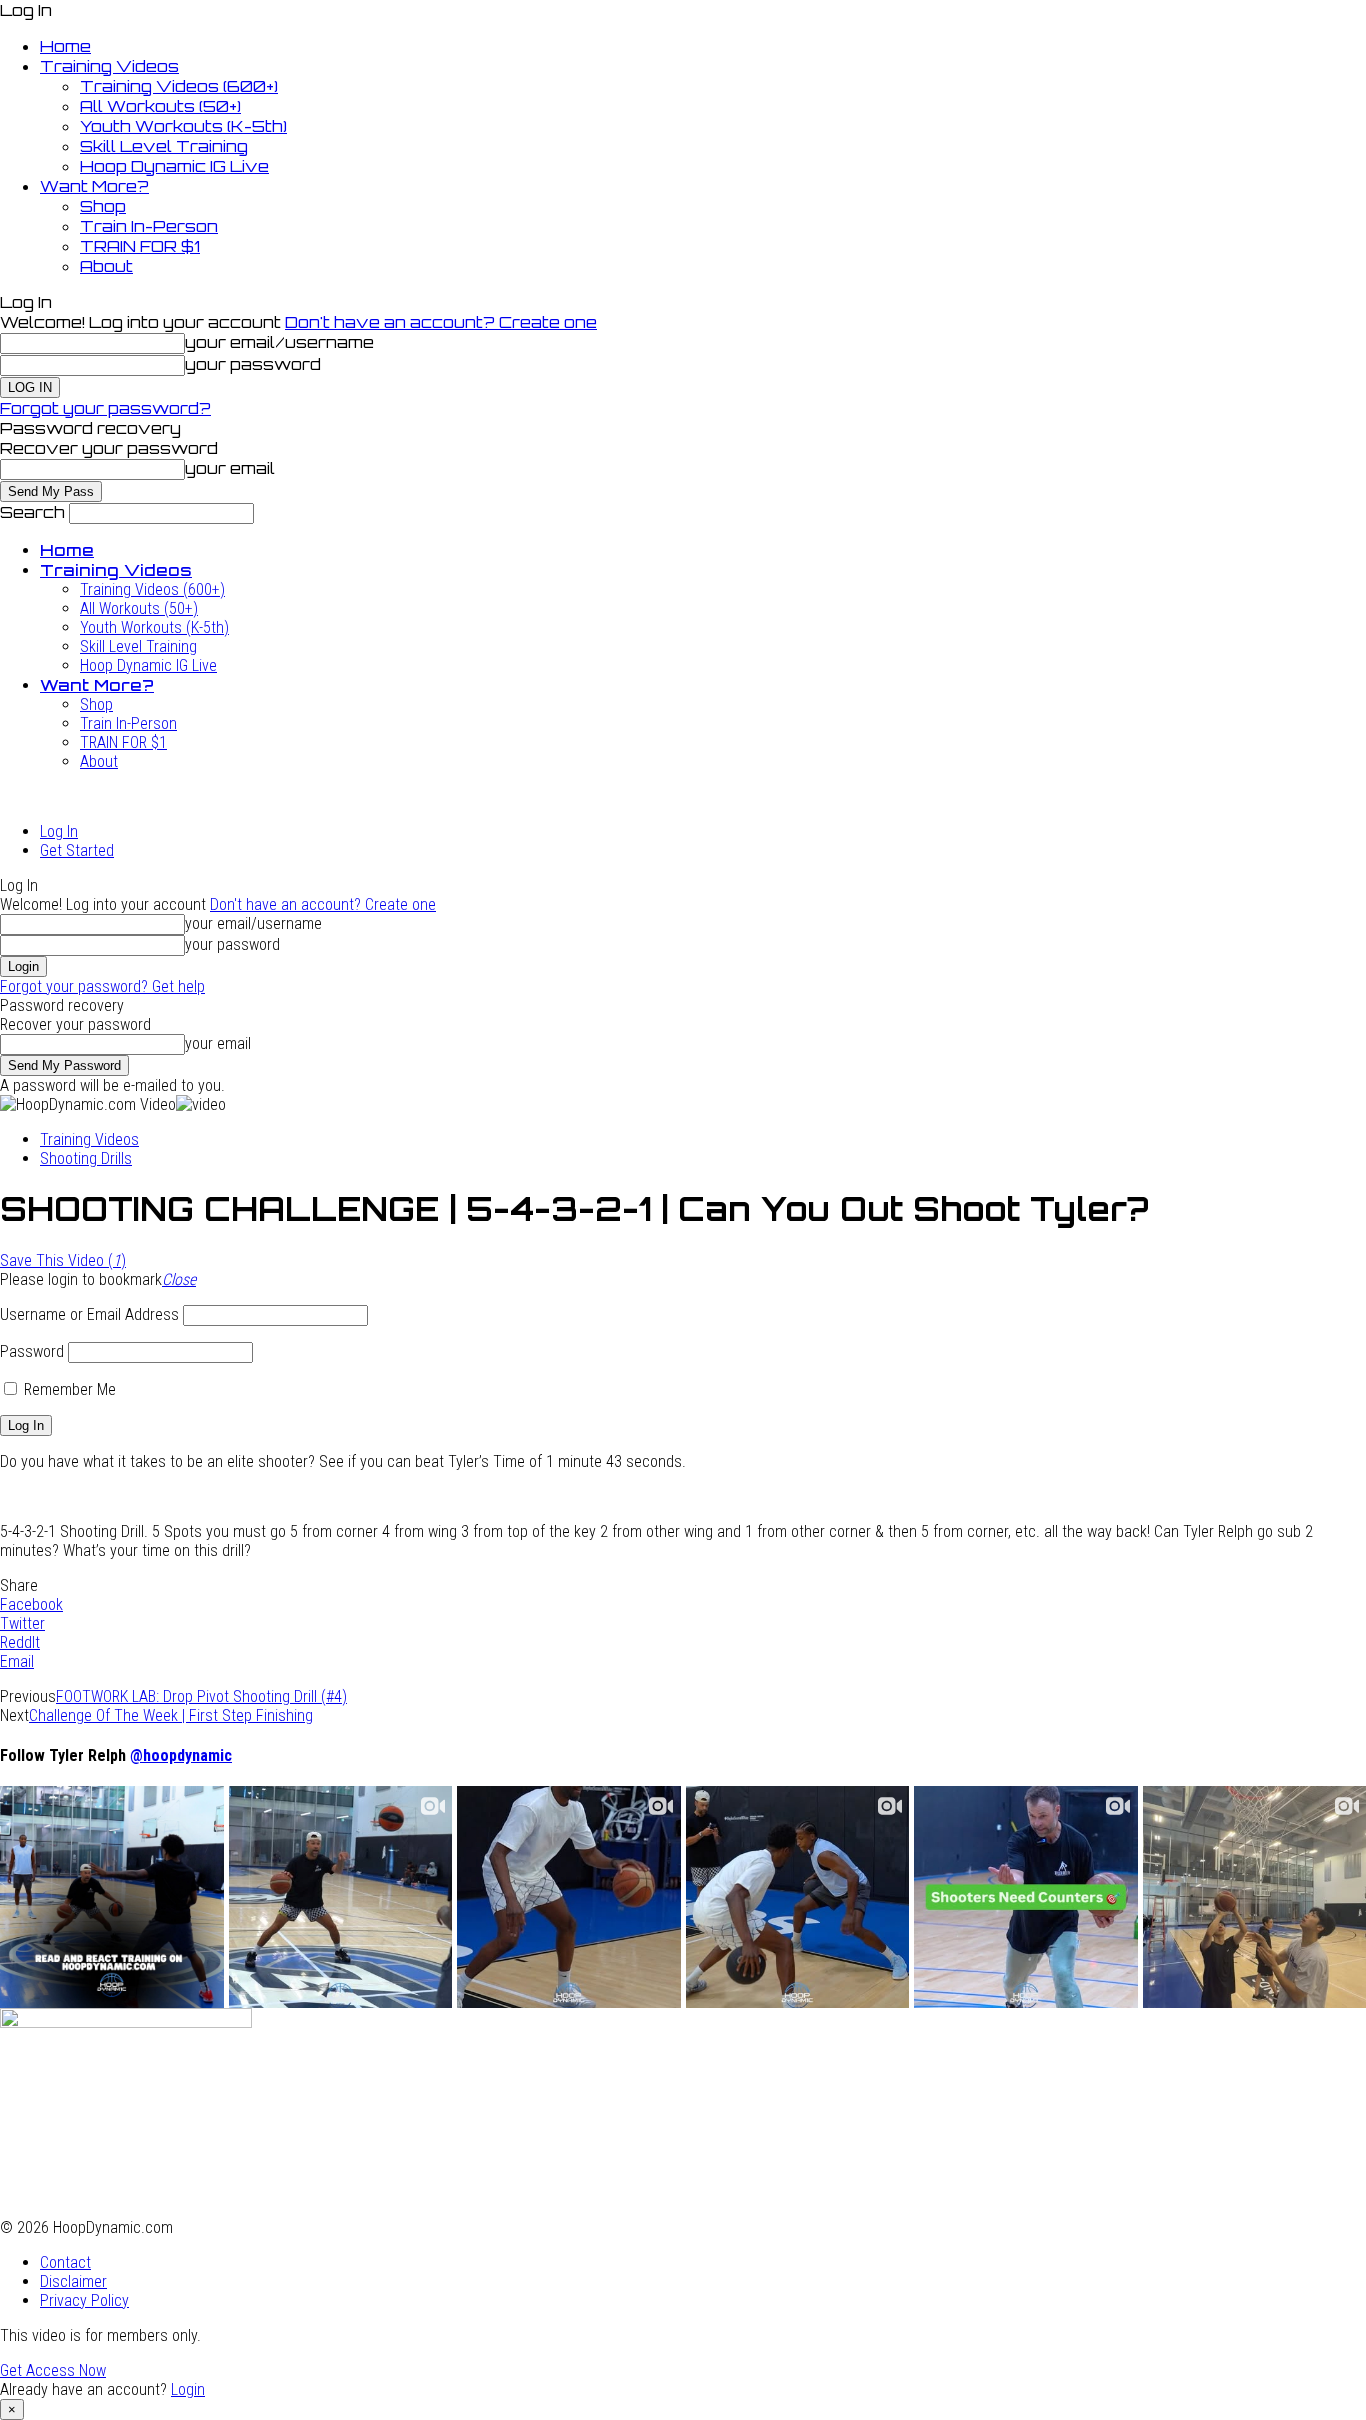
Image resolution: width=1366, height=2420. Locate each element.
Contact (65, 2262)
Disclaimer (73, 2281)
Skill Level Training (164, 146)
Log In (59, 831)
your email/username (279, 342)
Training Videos (109, 66)
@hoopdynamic (181, 1755)
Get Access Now (53, 2370)
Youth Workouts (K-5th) (183, 126)
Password (32, 1351)
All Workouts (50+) (160, 106)
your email (230, 468)
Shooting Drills (86, 1158)
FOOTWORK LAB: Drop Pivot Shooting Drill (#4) (201, 1696)
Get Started (77, 850)
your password (253, 364)
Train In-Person (149, 226)
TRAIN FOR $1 (140, 246)
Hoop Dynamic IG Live (174, 166)
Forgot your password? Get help (102, 986)
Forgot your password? (105, 408)
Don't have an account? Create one (441, 322)
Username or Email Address (89, 1314)
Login (188, 2389)
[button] (179, 1279)
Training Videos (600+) (179, 86)
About (106, 266)
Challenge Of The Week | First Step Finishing (171, 1715)
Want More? (94, 186)
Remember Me (68, 1389)
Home (65, 46)
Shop (103, 206)
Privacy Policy (84, 2300)
